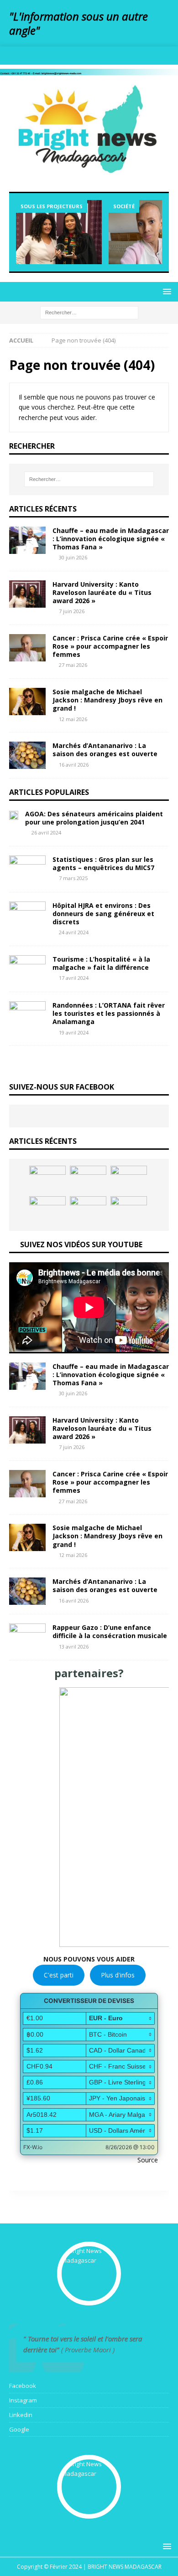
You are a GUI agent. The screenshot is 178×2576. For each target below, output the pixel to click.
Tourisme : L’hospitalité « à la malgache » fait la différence (101, 963)
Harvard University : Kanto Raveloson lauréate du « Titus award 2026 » (102, 592)
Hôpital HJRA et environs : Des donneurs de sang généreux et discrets (103, 914)
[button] (89, 1817)
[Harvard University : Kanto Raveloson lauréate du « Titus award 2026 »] (59, 232)
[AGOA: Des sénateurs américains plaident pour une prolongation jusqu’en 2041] (14, 815)
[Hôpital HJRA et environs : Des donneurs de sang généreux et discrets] (27, 915)
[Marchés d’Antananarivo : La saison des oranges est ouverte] (27, 755)
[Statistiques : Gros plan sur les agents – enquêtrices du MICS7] (27, 869)
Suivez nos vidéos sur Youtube (81, 1244)
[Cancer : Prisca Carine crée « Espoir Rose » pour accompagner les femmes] (27, 648)
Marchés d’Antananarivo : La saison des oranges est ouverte (105, 750)
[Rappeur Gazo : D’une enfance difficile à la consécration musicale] (27, 1637)
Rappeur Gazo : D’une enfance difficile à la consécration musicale (110, 1631)
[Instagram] (80, 56)
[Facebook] (62, 56)
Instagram (23, 2400)
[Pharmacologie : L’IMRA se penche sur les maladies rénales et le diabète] (88, 1210)
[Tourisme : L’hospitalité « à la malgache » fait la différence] (27, 969)
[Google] (116, 56)
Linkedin (21, 2415)
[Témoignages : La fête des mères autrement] (47, 1179)
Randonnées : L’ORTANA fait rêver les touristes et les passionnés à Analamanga (109, 1013)
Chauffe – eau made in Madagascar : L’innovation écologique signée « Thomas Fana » (111, 539)
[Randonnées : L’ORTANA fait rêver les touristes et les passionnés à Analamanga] (27, 1015)
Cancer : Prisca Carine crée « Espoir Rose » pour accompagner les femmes (110, 646)
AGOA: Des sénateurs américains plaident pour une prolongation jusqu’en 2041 (94, 818)
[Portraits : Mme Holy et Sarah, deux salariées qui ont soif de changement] (129, 1210)
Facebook (23, 2386)
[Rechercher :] (89, 312)
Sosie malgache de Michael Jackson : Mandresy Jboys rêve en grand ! (107, 700)
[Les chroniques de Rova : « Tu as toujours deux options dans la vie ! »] (47, 1210)
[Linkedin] (98, 56)
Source (148, 2160)
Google (19, 2429)
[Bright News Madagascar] (89, 69)
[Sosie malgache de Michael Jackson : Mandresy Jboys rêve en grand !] (27, 702)
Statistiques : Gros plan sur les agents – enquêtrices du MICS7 (103, 863)
